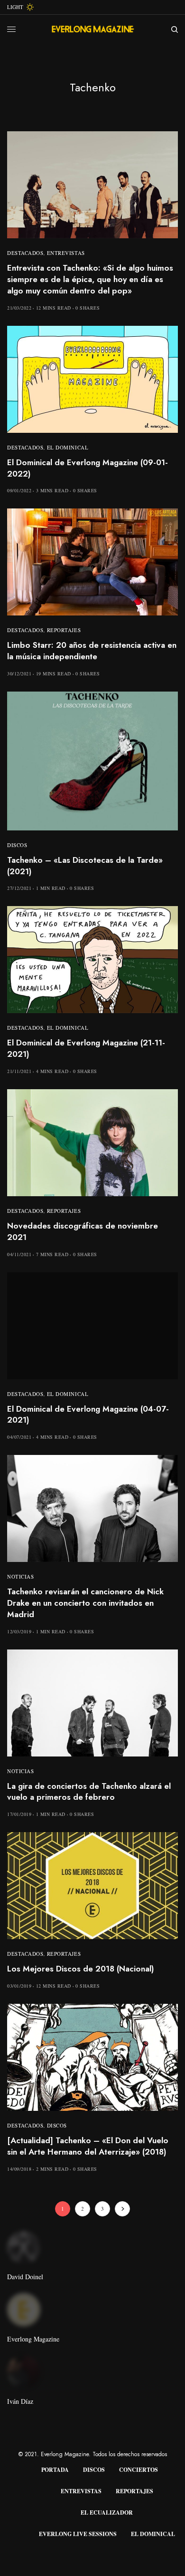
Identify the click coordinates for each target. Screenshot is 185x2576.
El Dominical (68, 447)
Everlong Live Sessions (78, 2534)
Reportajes (64, 630)
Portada (55, 2470)
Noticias (20, 1576)
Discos (17, 845)
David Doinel (25, 2277)
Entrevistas (66, 253)
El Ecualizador (107, 2513)
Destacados (25, 253)
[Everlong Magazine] (92, 29)
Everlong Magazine (33, 2339)
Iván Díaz (20, 2401)
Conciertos (139, 2470)
